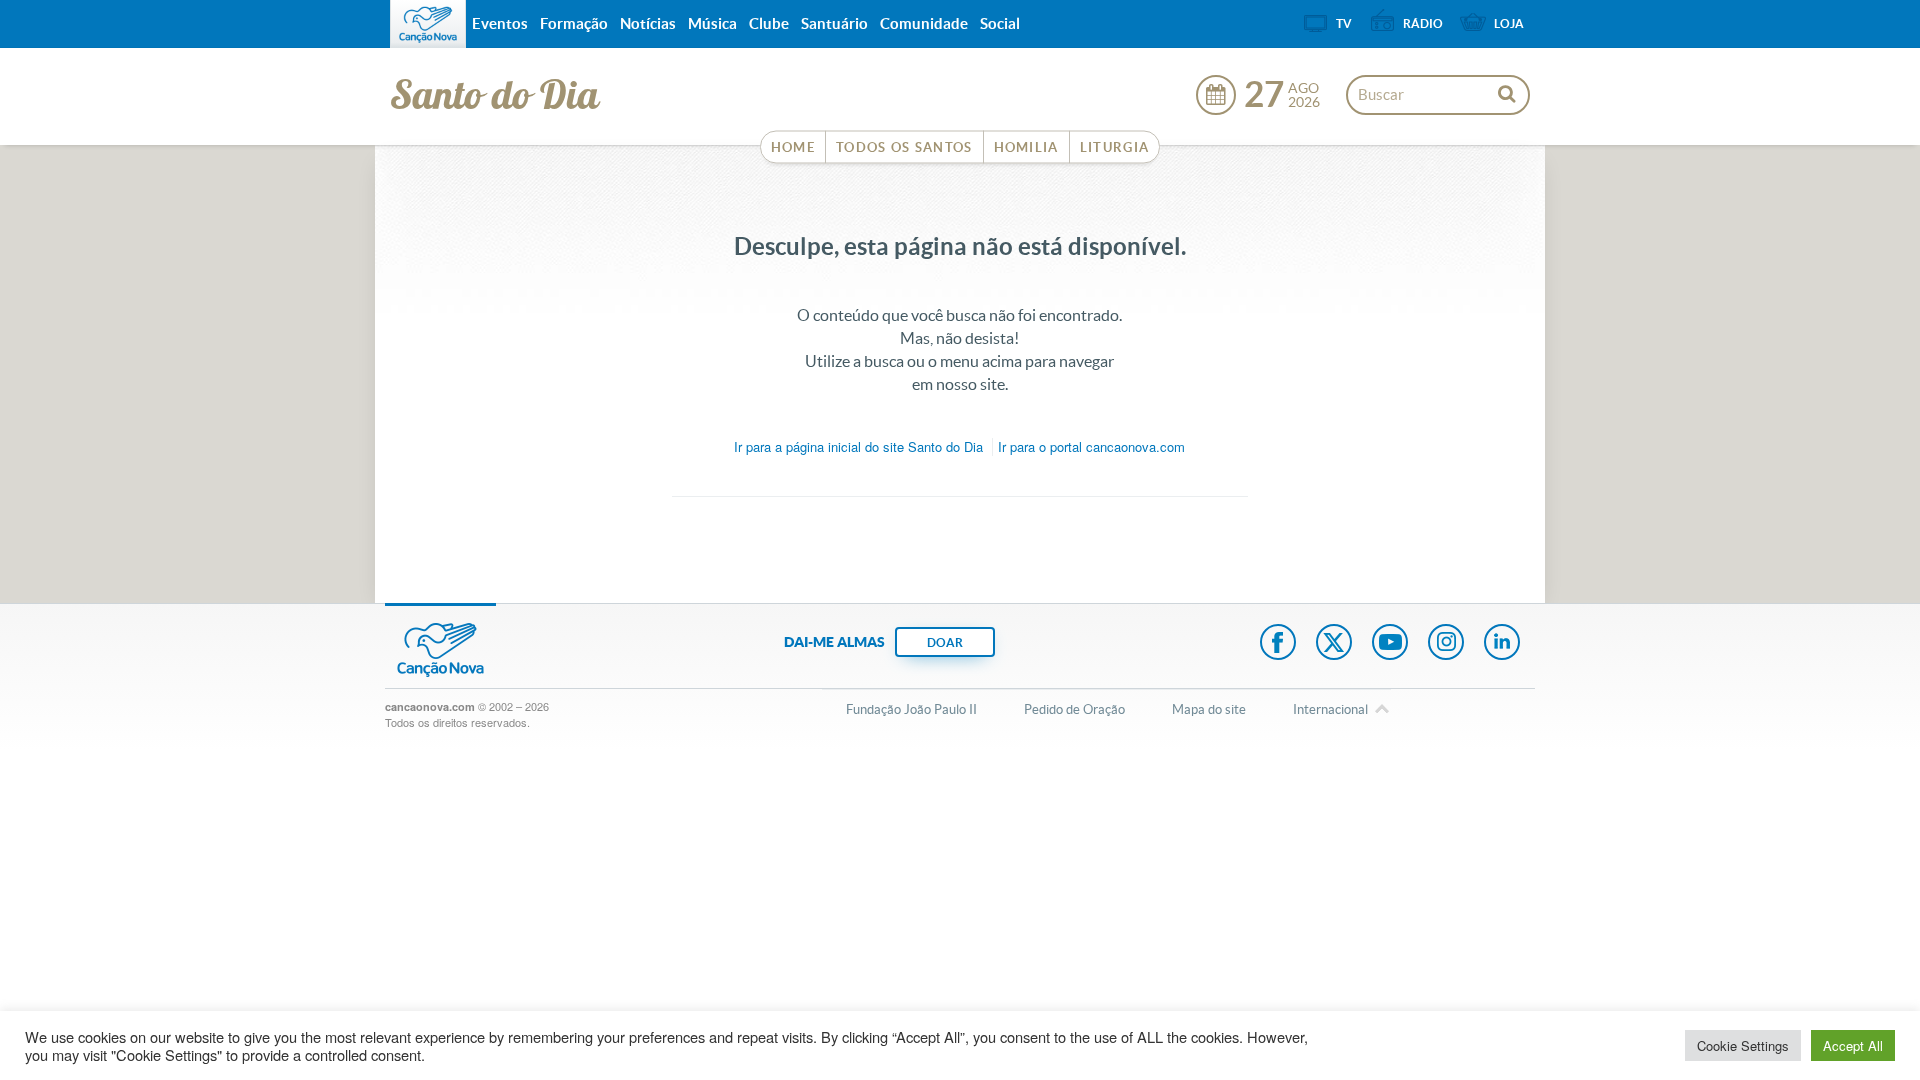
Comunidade (924, 23)
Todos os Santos (904, 147)
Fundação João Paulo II (911, 709)
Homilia (1026, 147)
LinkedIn (1502, 644)
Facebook (1278, 644)
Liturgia (1114, 147)
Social (1000, 23)
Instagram (1446, 644)
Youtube (1390, 644)
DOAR (945, 642)
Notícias (648, 23)
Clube (769, 23)
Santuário (834, 23)
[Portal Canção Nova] (428, 24)
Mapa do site (1209, 709)
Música (712, 23)
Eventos (500, 23)
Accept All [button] (1853, 1045)
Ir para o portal (1091, 446)
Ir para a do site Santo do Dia (858, 446)
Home (793, 147)
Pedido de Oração (1074, 709)
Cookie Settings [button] (1743, 1045)
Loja (1509, 23)
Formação (574, 23)
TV (1344, 23)
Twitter (1334, 644)
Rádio (1423, 23)
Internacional (1330, 709)
